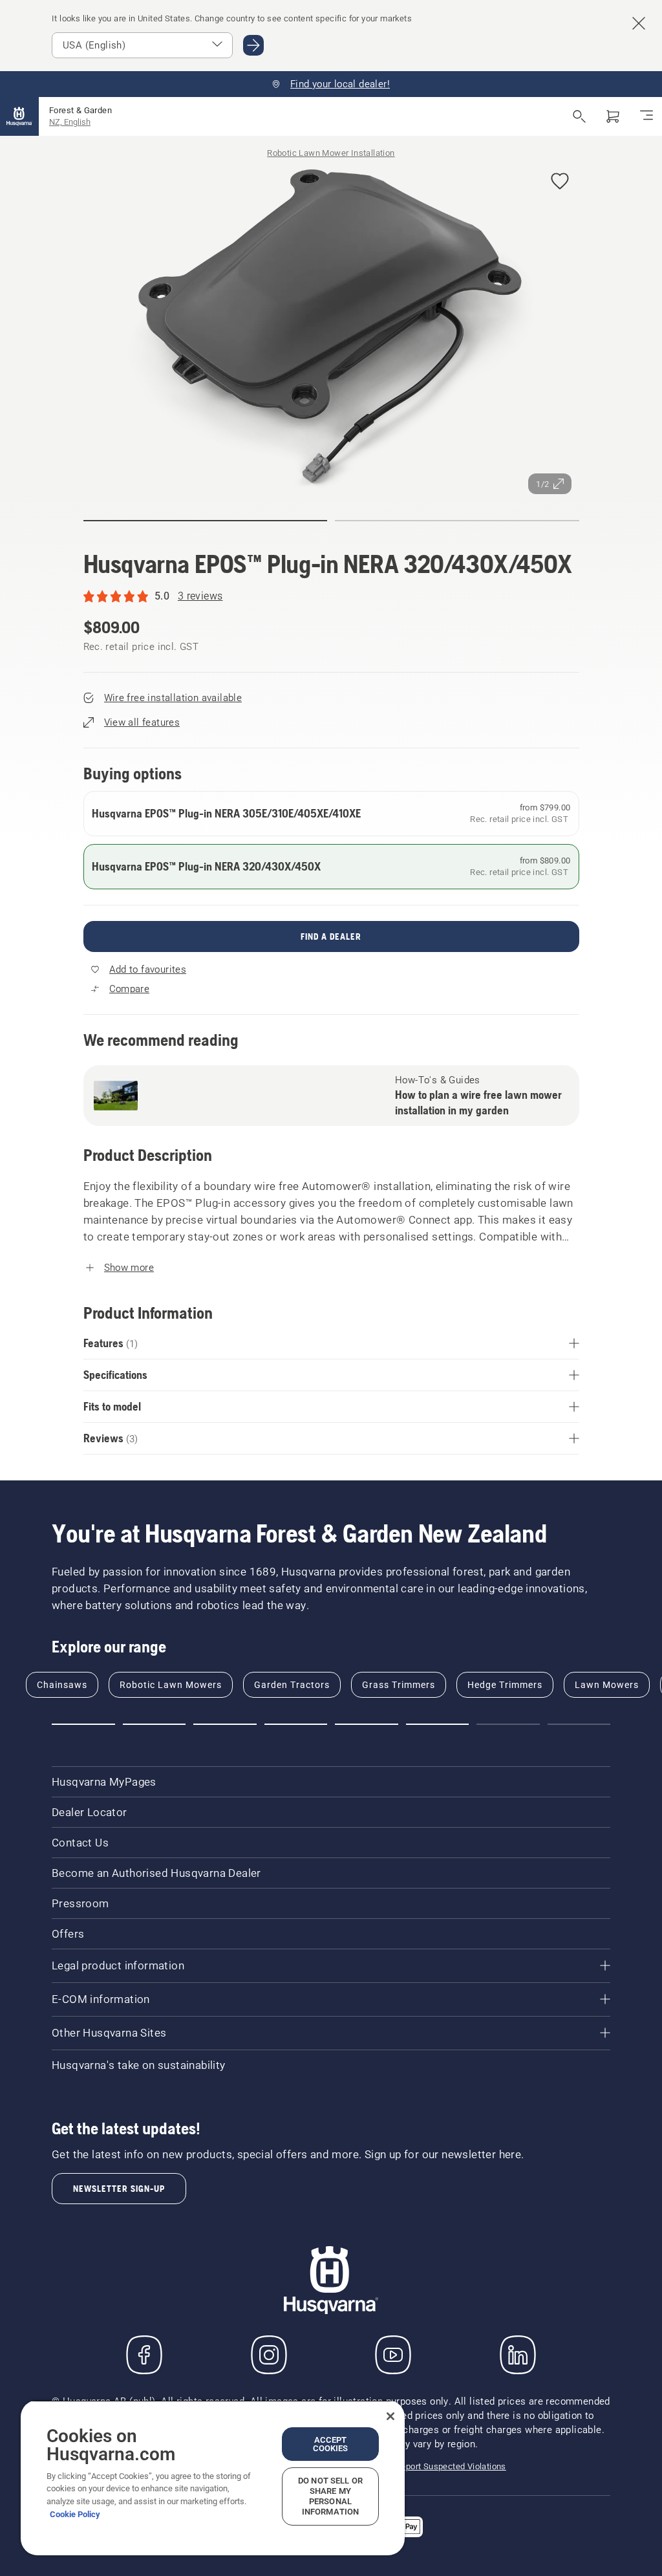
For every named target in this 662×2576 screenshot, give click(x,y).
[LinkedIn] (518, 2355)
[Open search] (579, 116)
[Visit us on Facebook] (144, 2355)
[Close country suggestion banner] (639, 23)
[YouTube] (393, 2355)
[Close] (390, 2416)
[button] (560, 182)
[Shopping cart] (613, 116)
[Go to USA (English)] (253, 45)
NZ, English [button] (70, 122)
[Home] (19, 116)
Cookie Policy (75, 2514)
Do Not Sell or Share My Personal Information (330, 2496)
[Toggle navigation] (646, 116)
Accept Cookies (331, 2444)
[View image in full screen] (331, 329)
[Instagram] (269, 2355)
